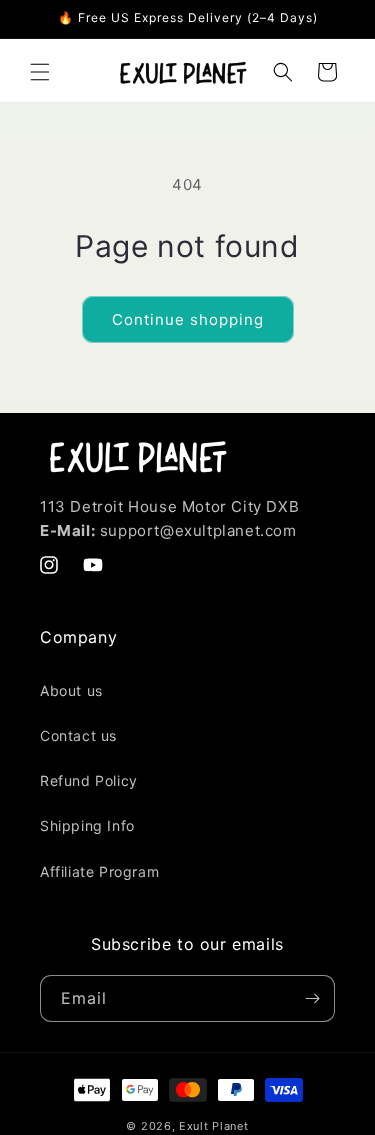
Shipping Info (87, 825)
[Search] (283, 72)
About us (71, 690)
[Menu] (40, 72)
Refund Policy (89, 780)
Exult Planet (213, 1126)
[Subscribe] (312, 998)
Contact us (78, 735)
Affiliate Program (99, 871)
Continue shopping (188, 319)
